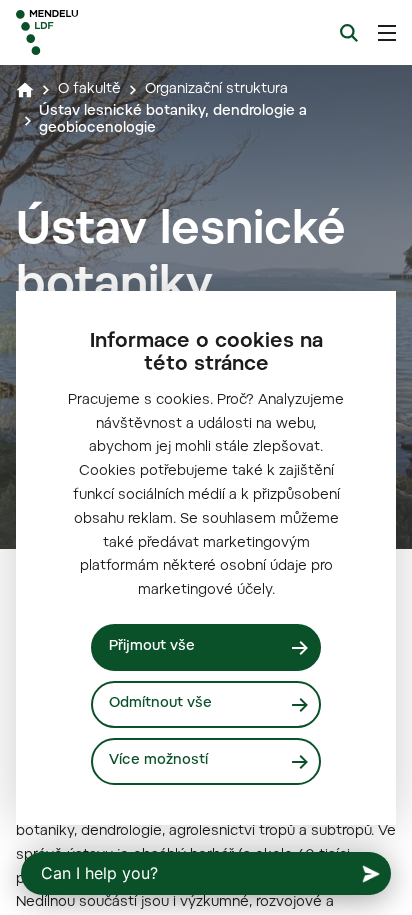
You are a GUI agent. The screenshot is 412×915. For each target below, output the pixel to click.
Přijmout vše (152, 647)
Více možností (158, 761)
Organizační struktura (216, 90)
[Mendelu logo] (116, 32)
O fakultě (89, 90)
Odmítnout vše (160, 704)
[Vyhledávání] (349, 33)
